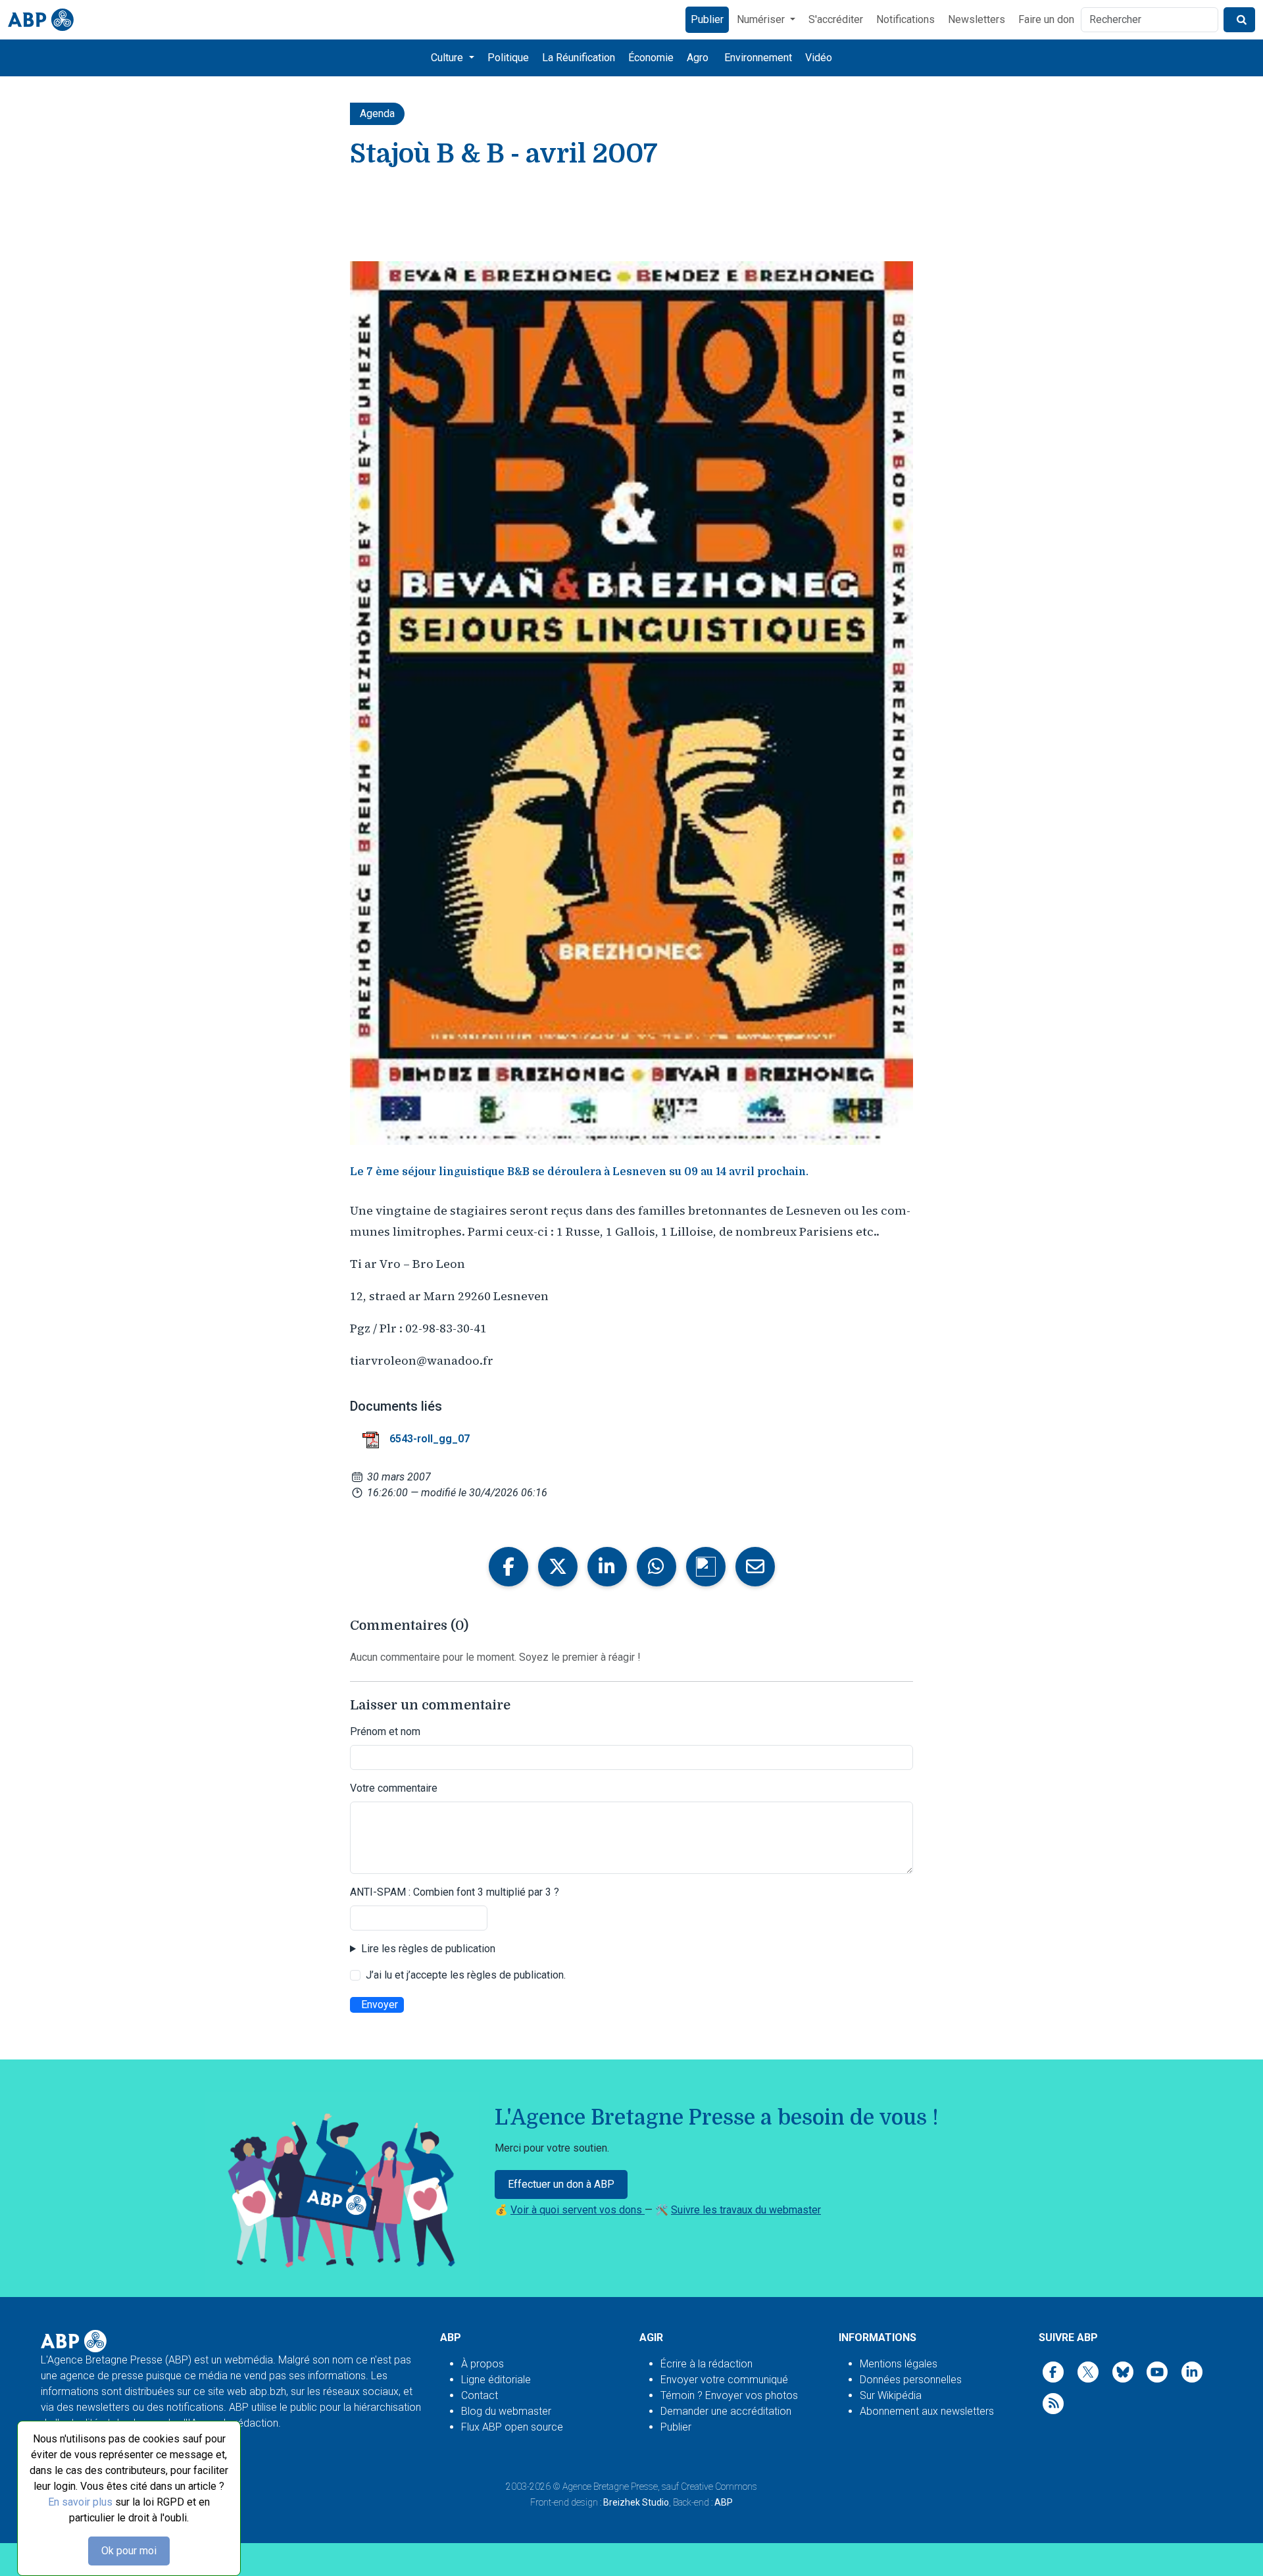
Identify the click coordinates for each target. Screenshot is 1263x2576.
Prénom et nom (385, 1731)
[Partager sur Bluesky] (706, 1567)
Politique (508, 58)
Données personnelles (911, 2380)
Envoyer (380, 2005)
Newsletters (977, 19)
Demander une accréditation (726, 2411)
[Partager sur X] (558, 1567)
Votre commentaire (394, 1788)
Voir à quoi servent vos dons (578, 2210)
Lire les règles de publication (428, 1949)
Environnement (758, 58)
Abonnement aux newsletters (927, 2411)
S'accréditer (836, 19)
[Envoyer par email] (755, 1567)
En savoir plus (80, 2502)
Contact (480, 2395)
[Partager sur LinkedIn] (607, 1567)
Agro (698, 58)
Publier (707, 19)
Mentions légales (899, 2364)
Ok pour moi (129, 2551)
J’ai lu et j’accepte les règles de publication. (466, 1975)
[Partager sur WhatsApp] (656, 1567)
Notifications (905, 19)
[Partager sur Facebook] (508, 1567)
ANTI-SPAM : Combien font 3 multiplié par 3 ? (455, 1892)
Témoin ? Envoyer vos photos (729, 2395)
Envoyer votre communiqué (724, 2380)
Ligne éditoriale (496, 2380)
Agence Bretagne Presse (610, 2487)
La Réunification (579, 58)
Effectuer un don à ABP (561, 2184)
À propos (483, 2364)
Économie (651, 58)
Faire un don (1046, 19)
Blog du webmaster (506, 2411)
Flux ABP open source (512, 2427)
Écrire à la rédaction (706, 2364)
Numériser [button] (762, 19)
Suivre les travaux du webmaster (746, 2210)
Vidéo (819, 58)
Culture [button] (448, 58)
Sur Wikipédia (891, 2395)
